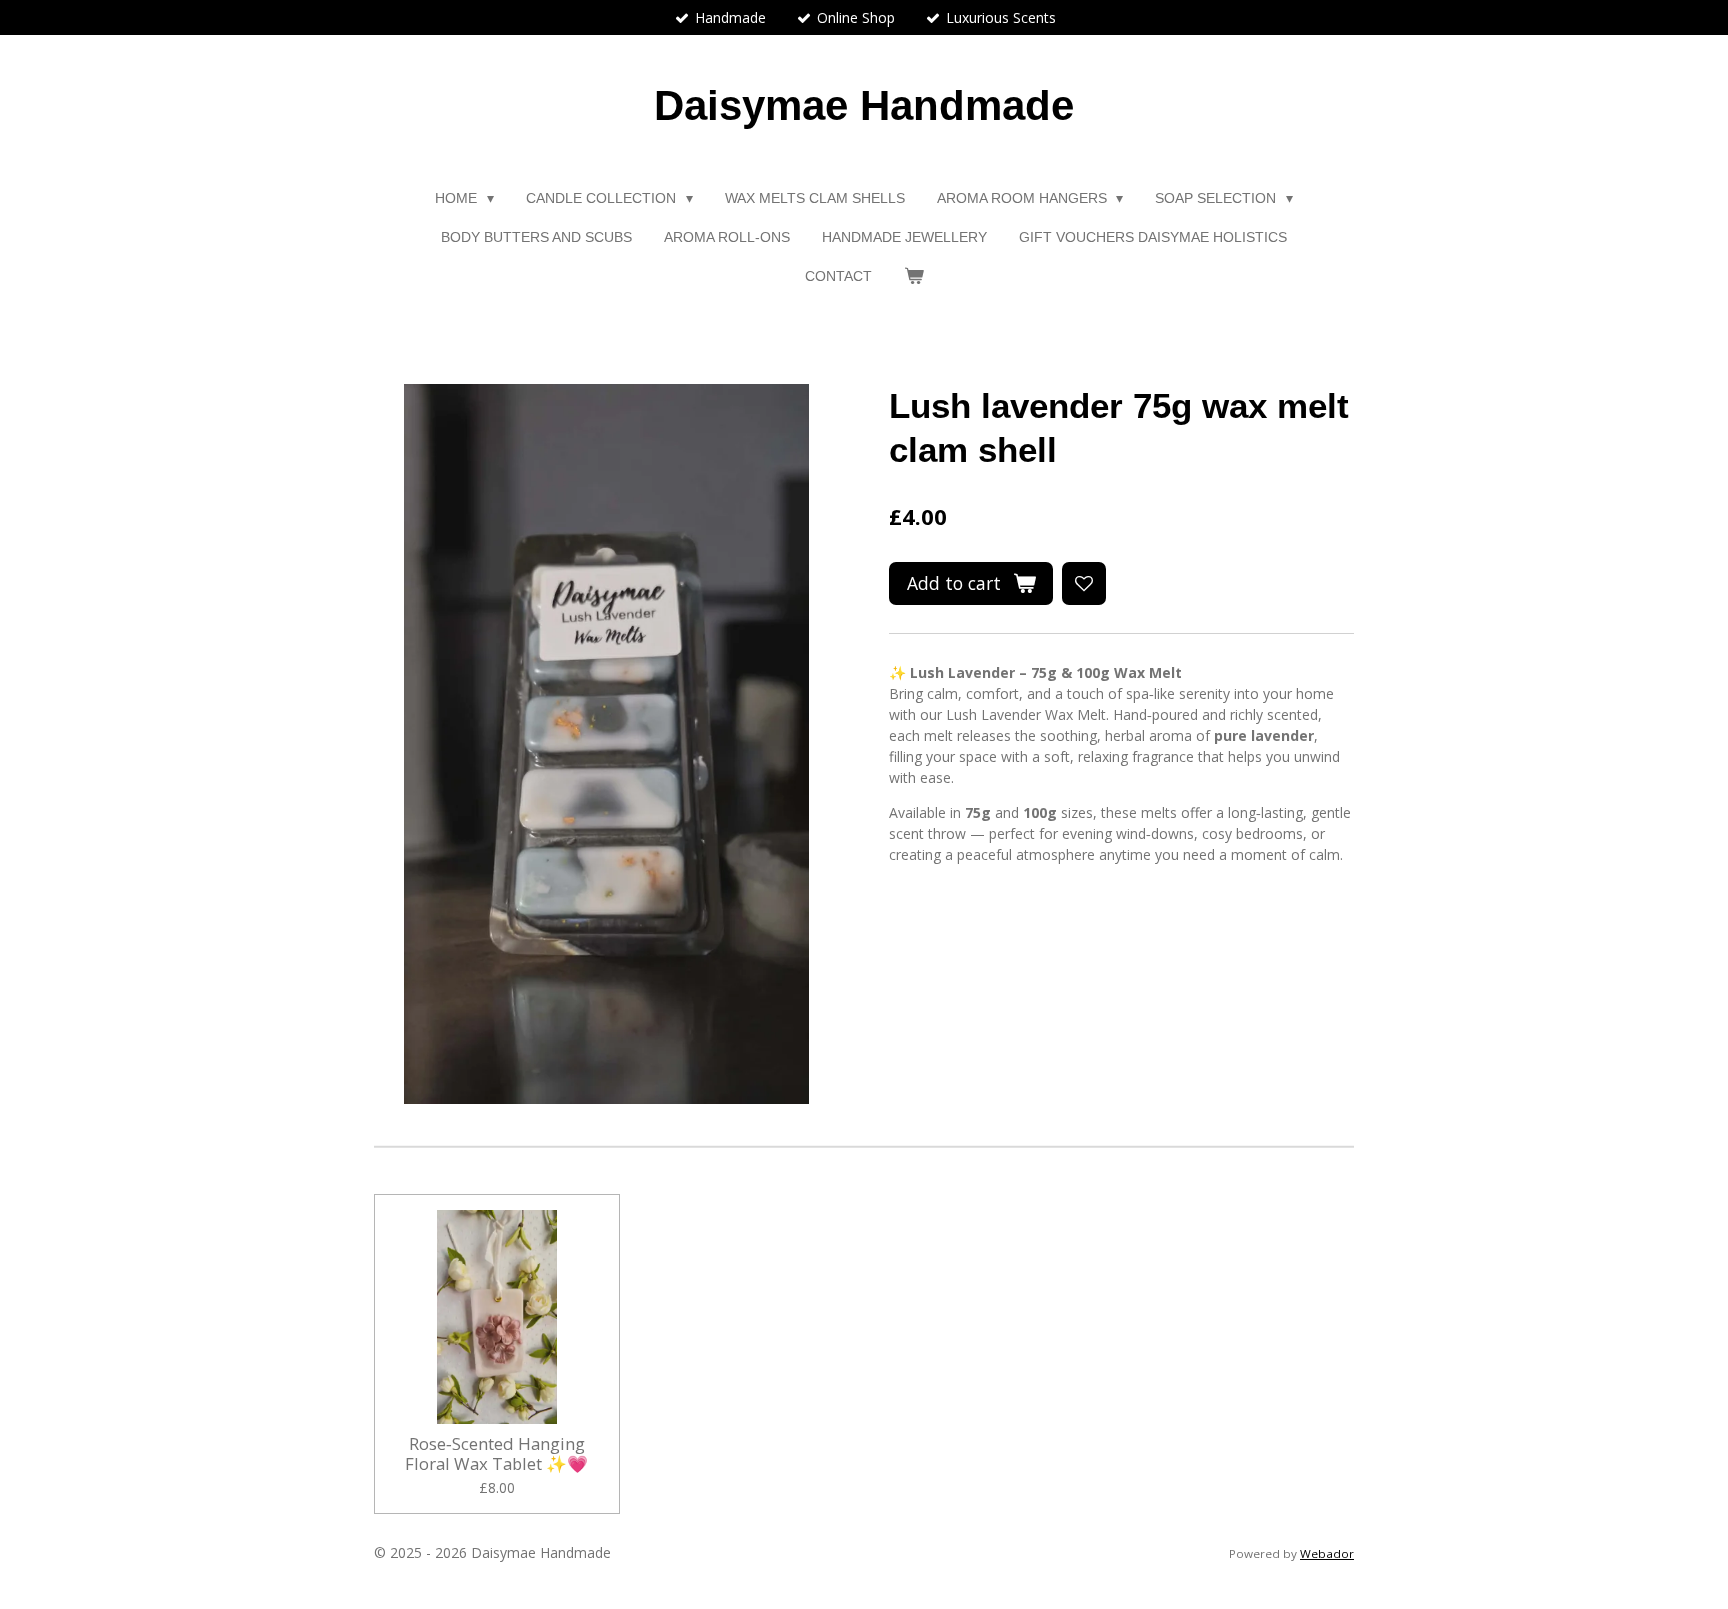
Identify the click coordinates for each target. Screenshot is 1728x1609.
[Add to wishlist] (1084, 584)
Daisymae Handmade (864, 105)
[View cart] (914, 276)
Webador (1327, 1553)
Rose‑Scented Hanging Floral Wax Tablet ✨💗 (496, 1453)
